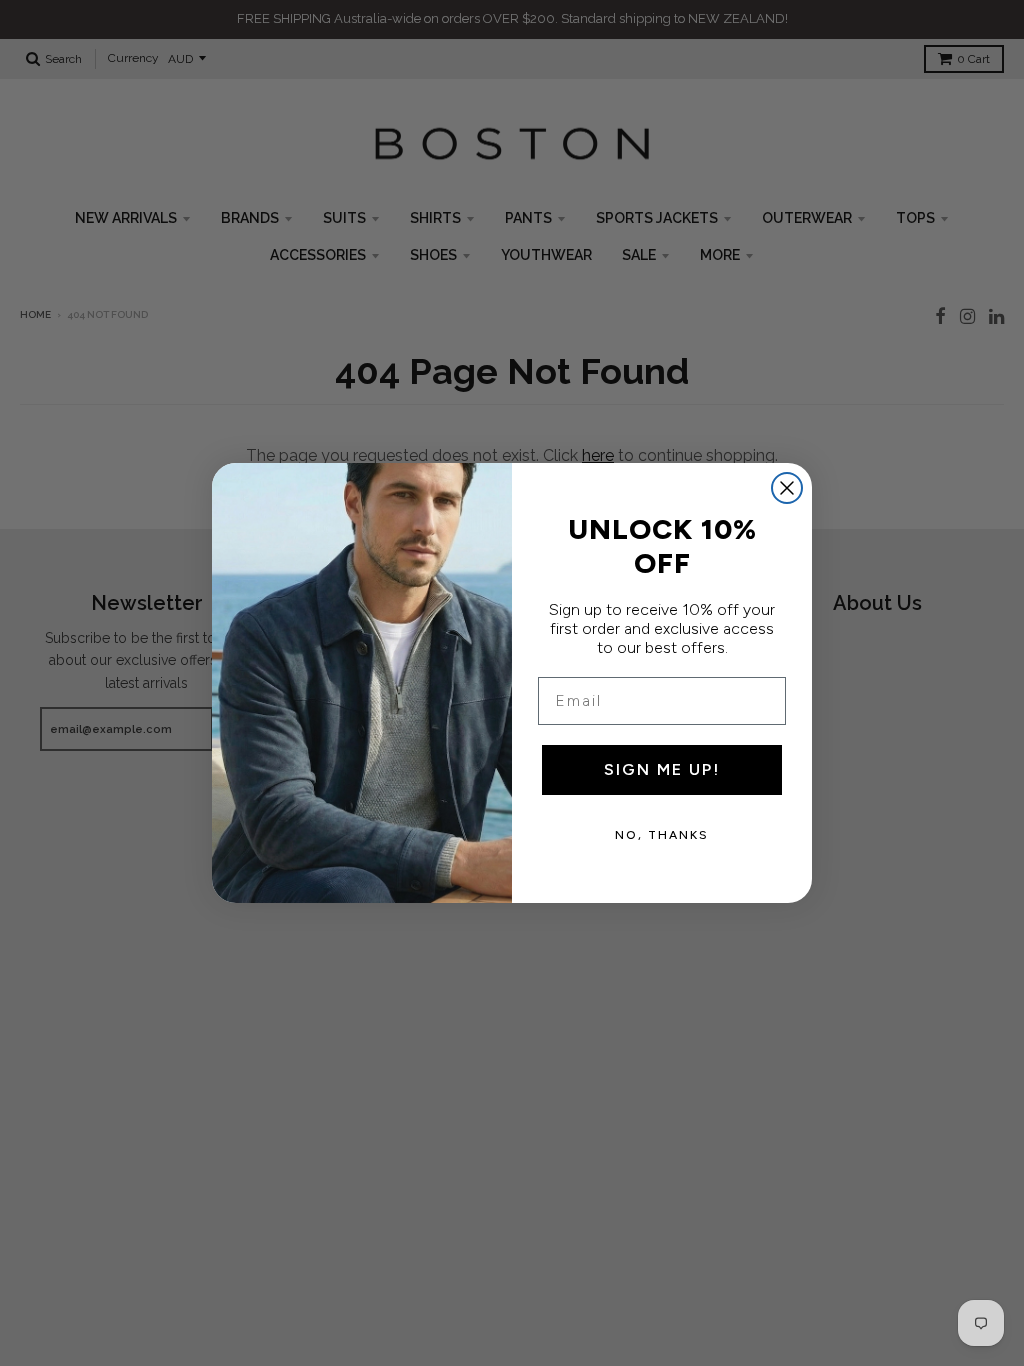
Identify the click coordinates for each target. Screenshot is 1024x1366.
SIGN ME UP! (662, 769)
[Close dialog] (787, 488)
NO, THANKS (662, 835)
